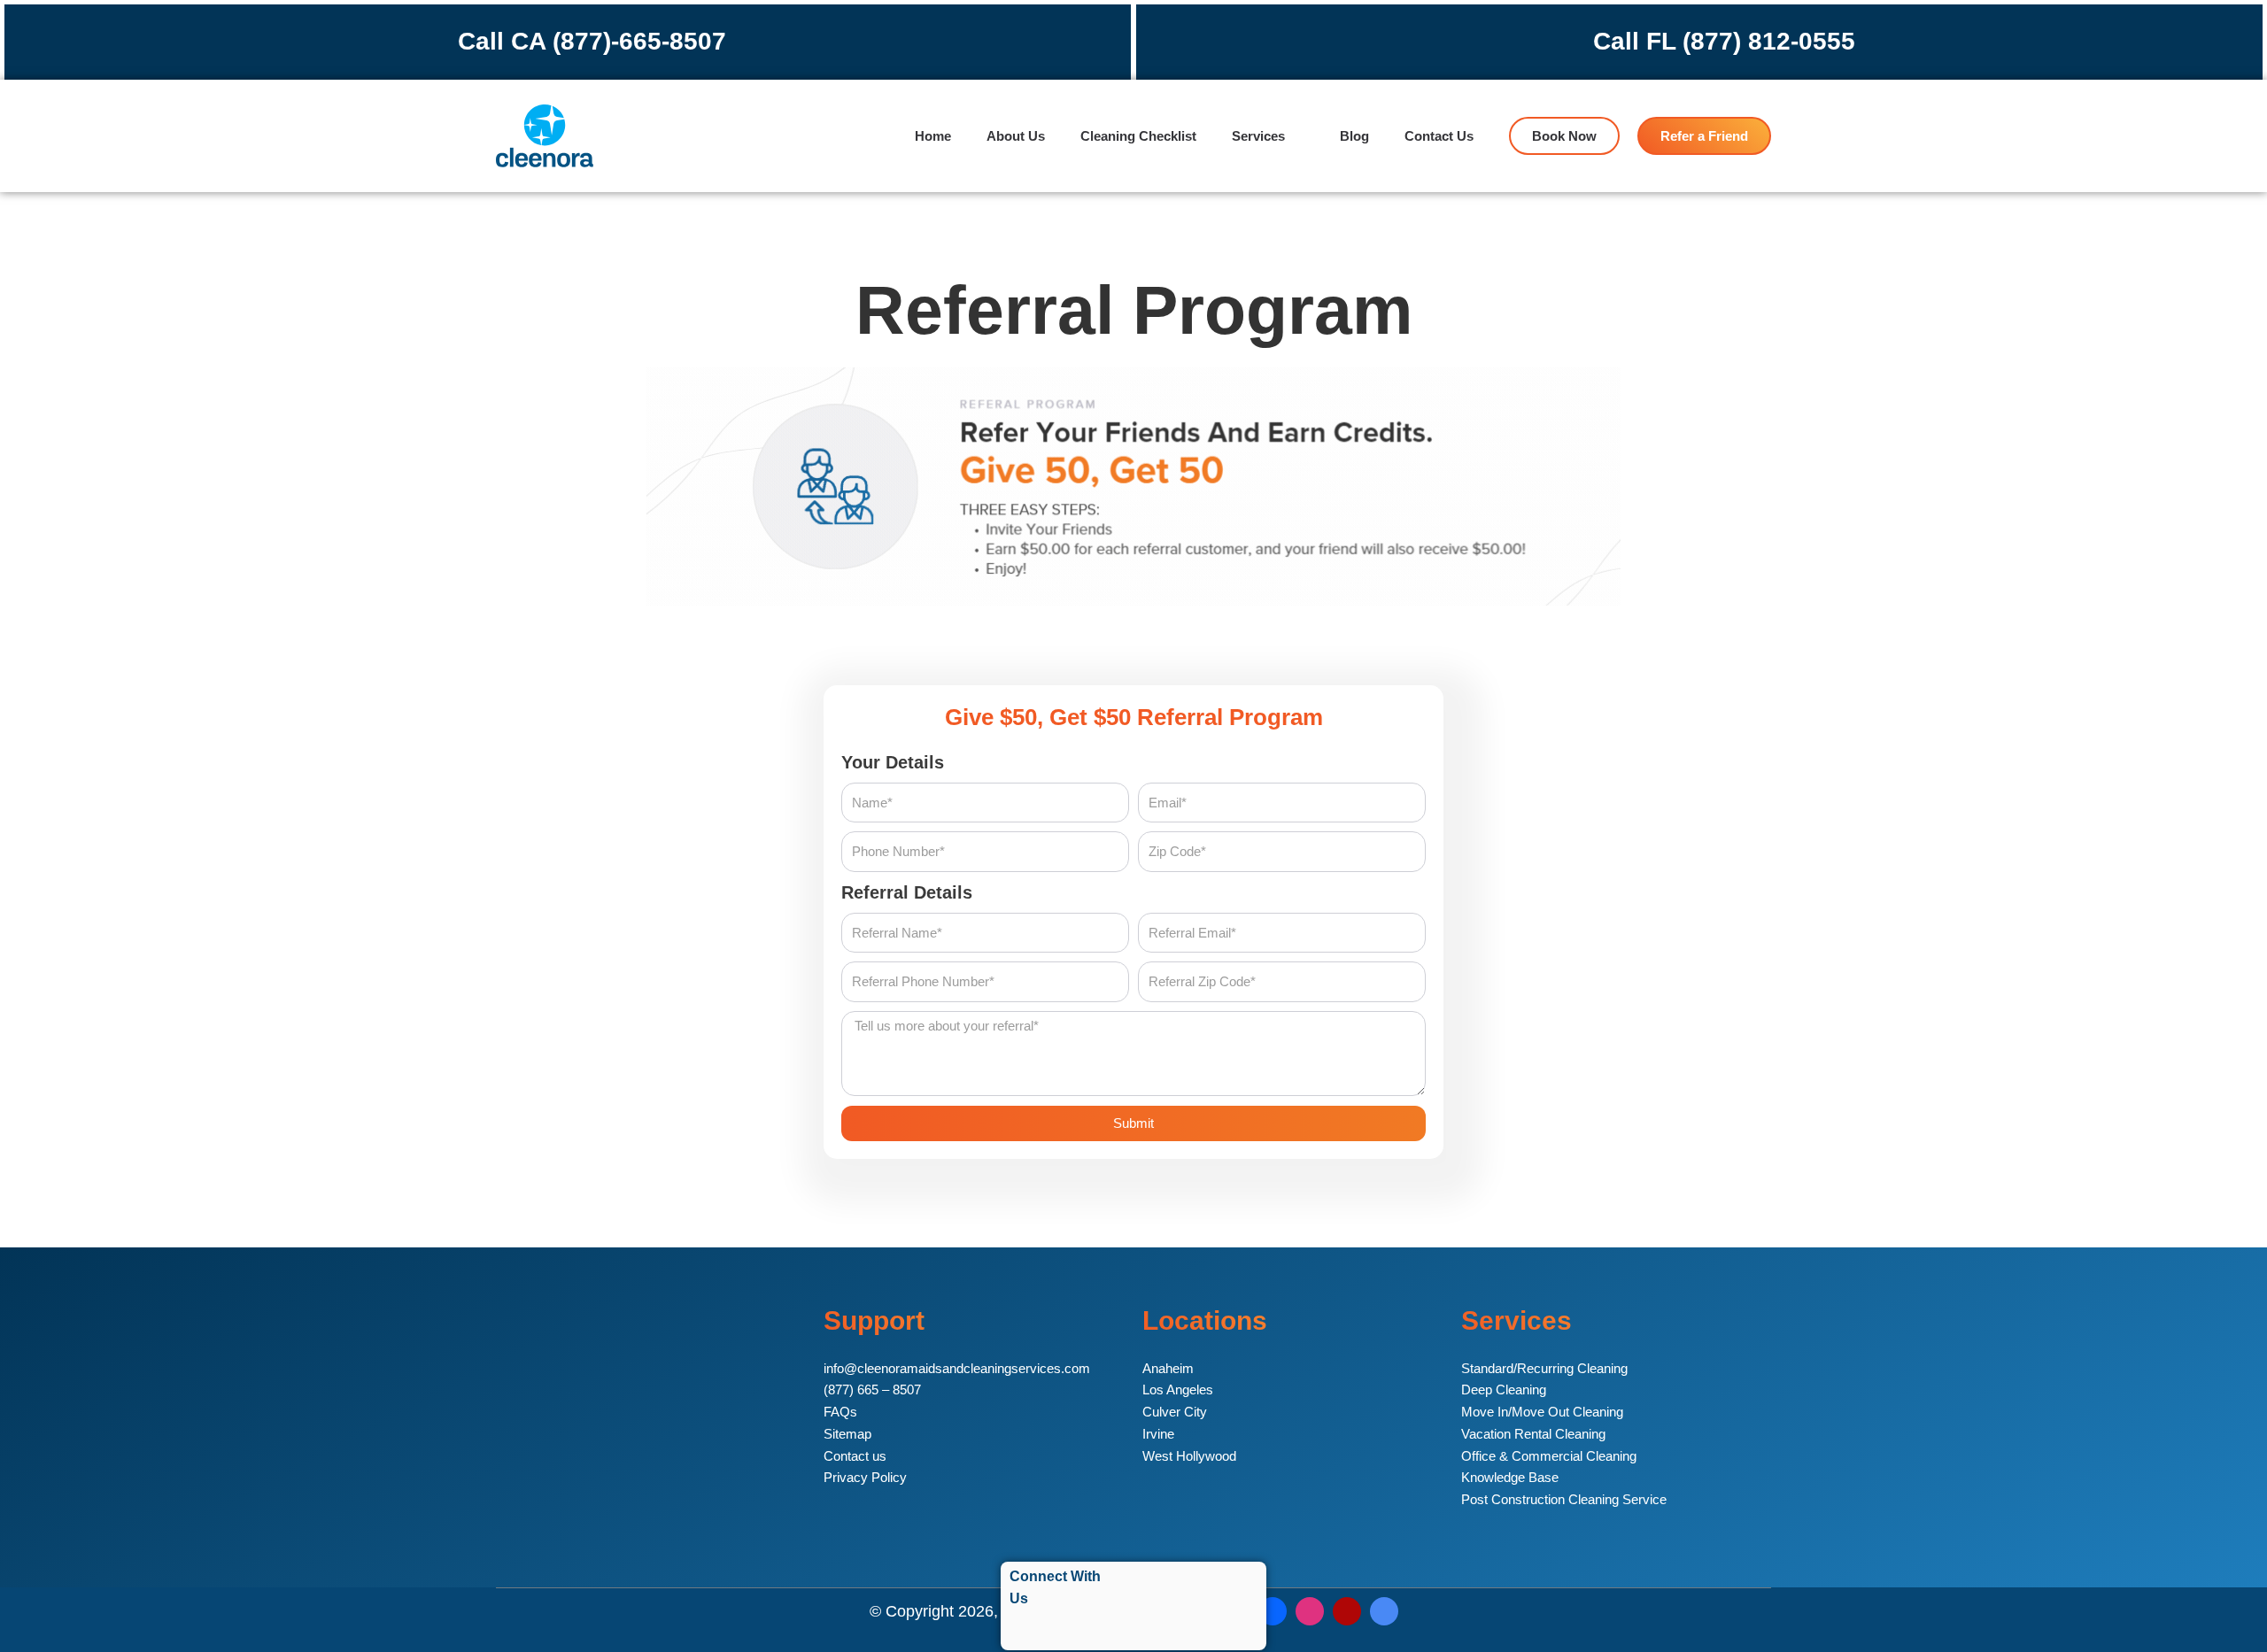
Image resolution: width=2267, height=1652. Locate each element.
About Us (1016, 136)
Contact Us (1439, 136)
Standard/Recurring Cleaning (1544, 1368)
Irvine (1158, 1434)
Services (1258, 136)
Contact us (855, 1456)
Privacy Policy (865, 1477)
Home (933, 136)
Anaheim (1168, 1368)
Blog (1354, 136)
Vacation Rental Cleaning (1533, 1434)
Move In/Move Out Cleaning (1542, 1412)
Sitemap (847, 1434)
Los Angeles (1178, 1390)
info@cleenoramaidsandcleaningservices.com (957, 1368)
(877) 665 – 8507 (872, 1390)
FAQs (840, 1412)
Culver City (1175, 1412)
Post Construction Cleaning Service (1564, 1499)
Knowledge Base (1510, 1477)
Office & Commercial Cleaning (1549, 1456)
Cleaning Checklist (1138, 136)
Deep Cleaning (1504, 1390)
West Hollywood (1189, 1456)
